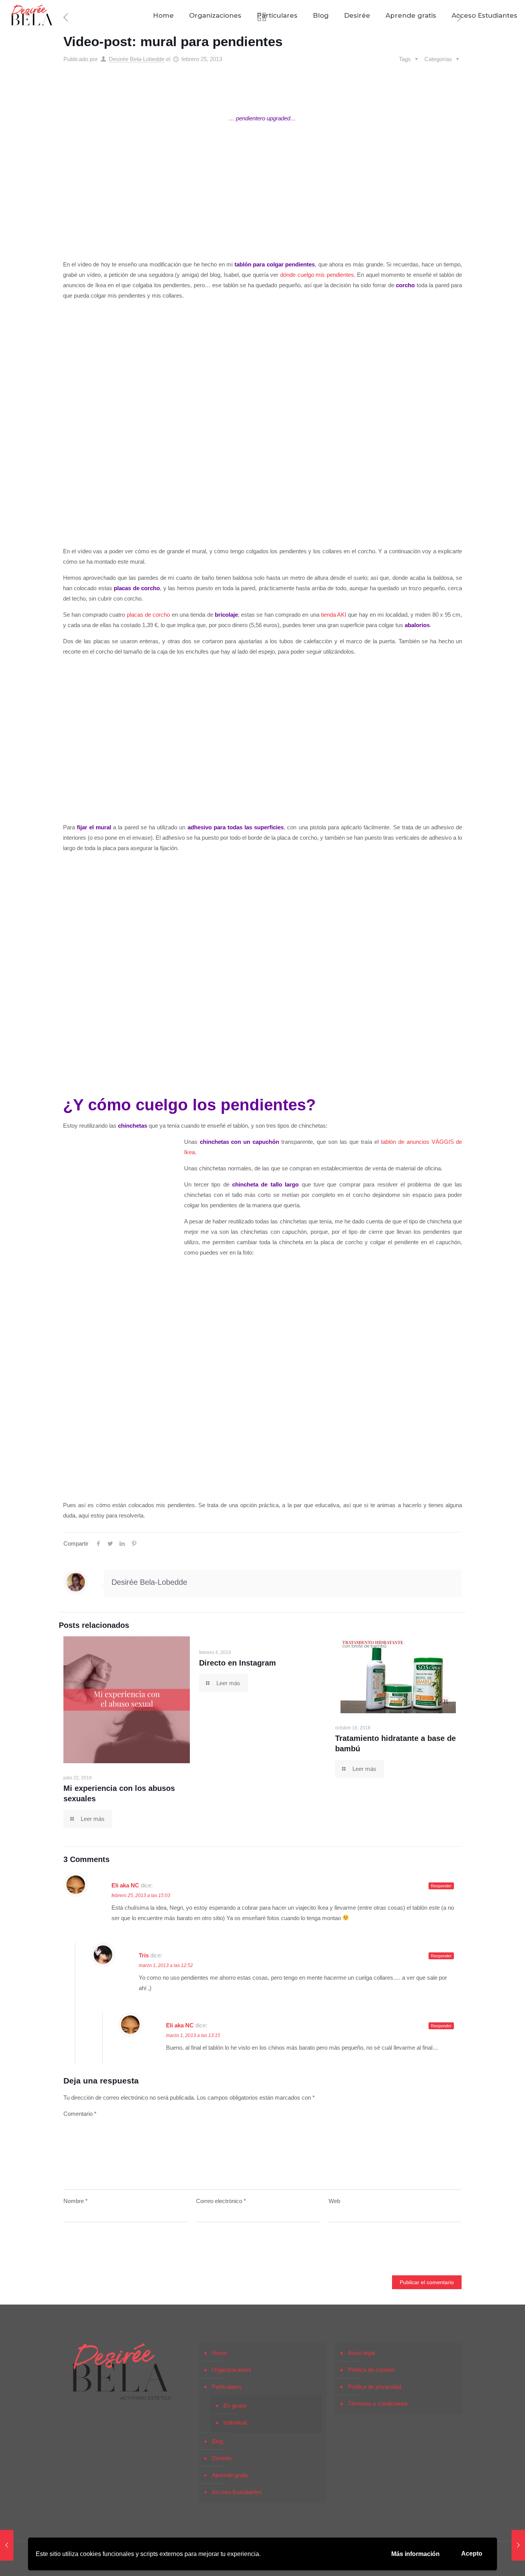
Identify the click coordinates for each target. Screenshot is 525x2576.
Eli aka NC (125, 1885)
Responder (441, 1886)
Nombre (76, 2201)
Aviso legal (361, 2353)
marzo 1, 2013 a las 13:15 (193, 2035)
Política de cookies (371, 2370)
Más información (415, 2554)
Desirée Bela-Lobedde (137, 59)
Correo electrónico (221, 2201)
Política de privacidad (375, 2387)
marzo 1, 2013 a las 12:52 (166, 1965)
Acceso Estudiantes (237, 2492)
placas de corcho (149, 615)
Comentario (80, 2114)
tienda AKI (333, 615)
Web (334, 2201)
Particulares (227, 2387)
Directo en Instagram (238, 1663)
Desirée (222, 2458)
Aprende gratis (230, 2475)
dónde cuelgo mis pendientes (317, 275)
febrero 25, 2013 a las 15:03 (141, 1895)
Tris (144, 1955)
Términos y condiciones (378, 2404)
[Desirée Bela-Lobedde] (32, 15)
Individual (235, 2422)
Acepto (472, 2554)
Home (219, 2353)
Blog (217, 2441)
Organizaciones (232, 2370)
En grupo (235, 2405)
